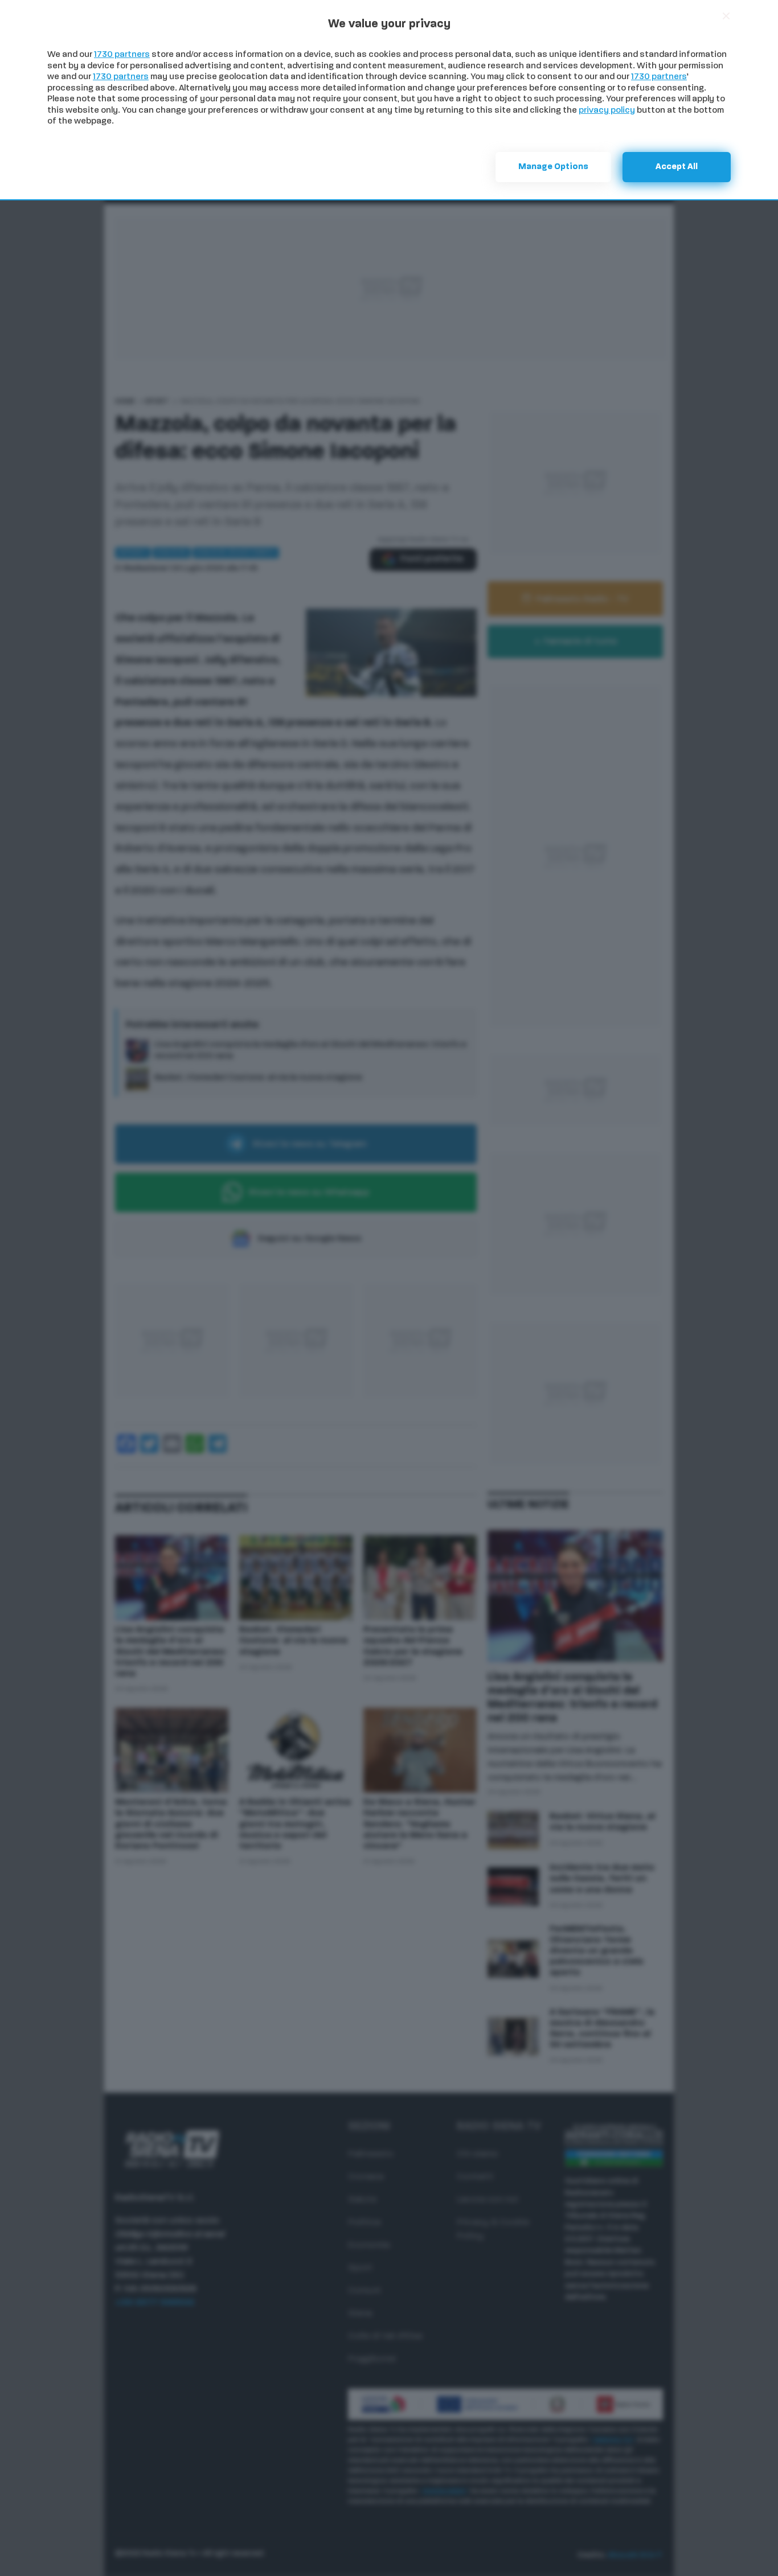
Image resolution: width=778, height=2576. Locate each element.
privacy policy (607, 111)
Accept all (677, 167)
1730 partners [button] (122, 55)
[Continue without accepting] (726, 16)
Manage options (553, 167)
